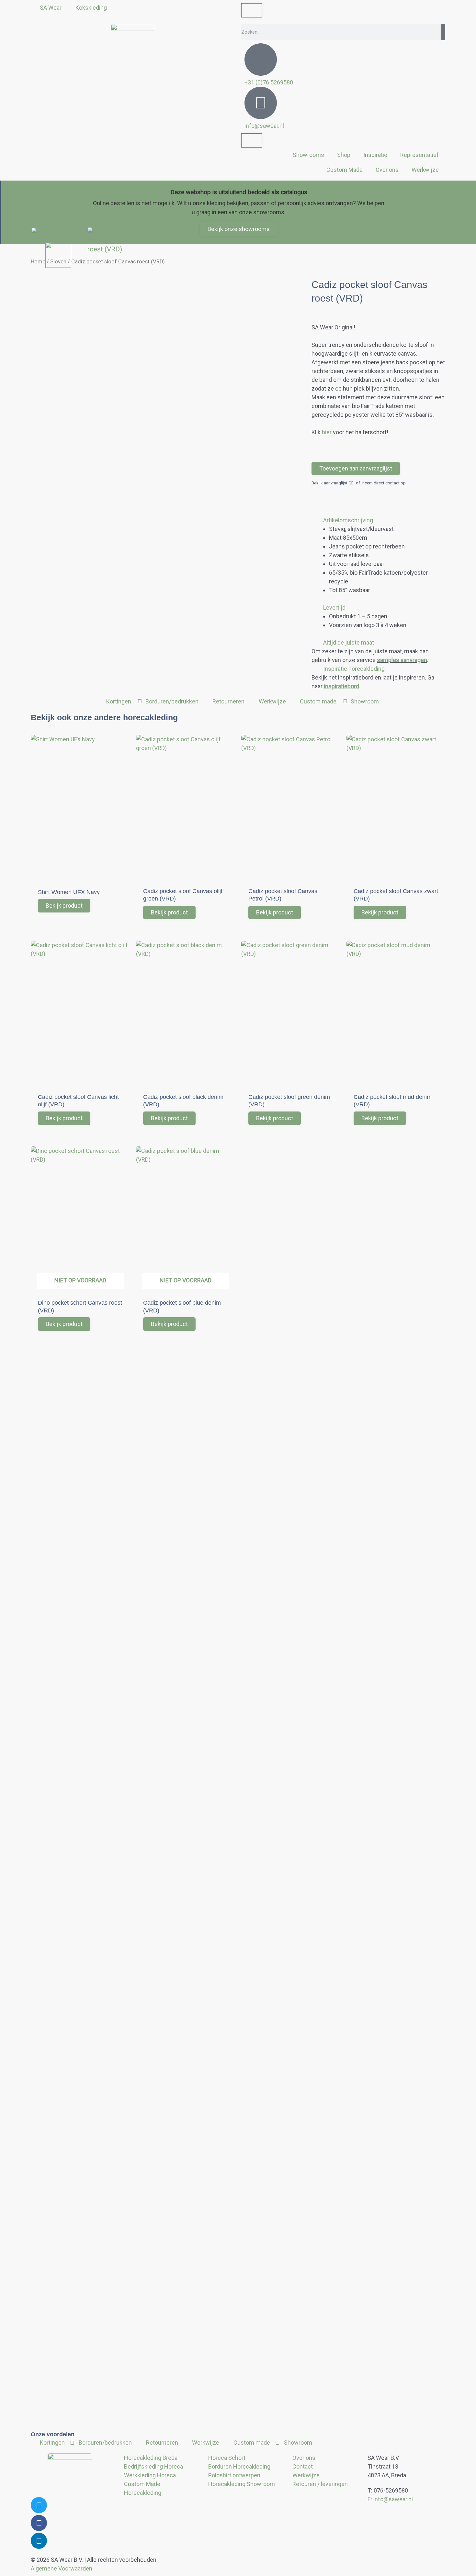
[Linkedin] (39, 2541)
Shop (344, 155)
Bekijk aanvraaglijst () (333, 483)
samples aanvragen (402, 660)
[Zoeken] (443, 32)
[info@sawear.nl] (261, 103)
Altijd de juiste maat (349, 642)
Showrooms (308, 155)
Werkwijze (425, 170)
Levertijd (334, 608)
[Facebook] (39, 2523)
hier (327, 432)
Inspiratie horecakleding (354, 669)
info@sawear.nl (264, 126)
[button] (378, 520)
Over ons (387, 170)
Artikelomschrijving (348, 520)
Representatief (419, 155)
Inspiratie (375, 155)
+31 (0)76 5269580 (269, 82)
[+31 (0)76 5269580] (261, 60)
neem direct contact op (384, 483)
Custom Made (345, 170)
